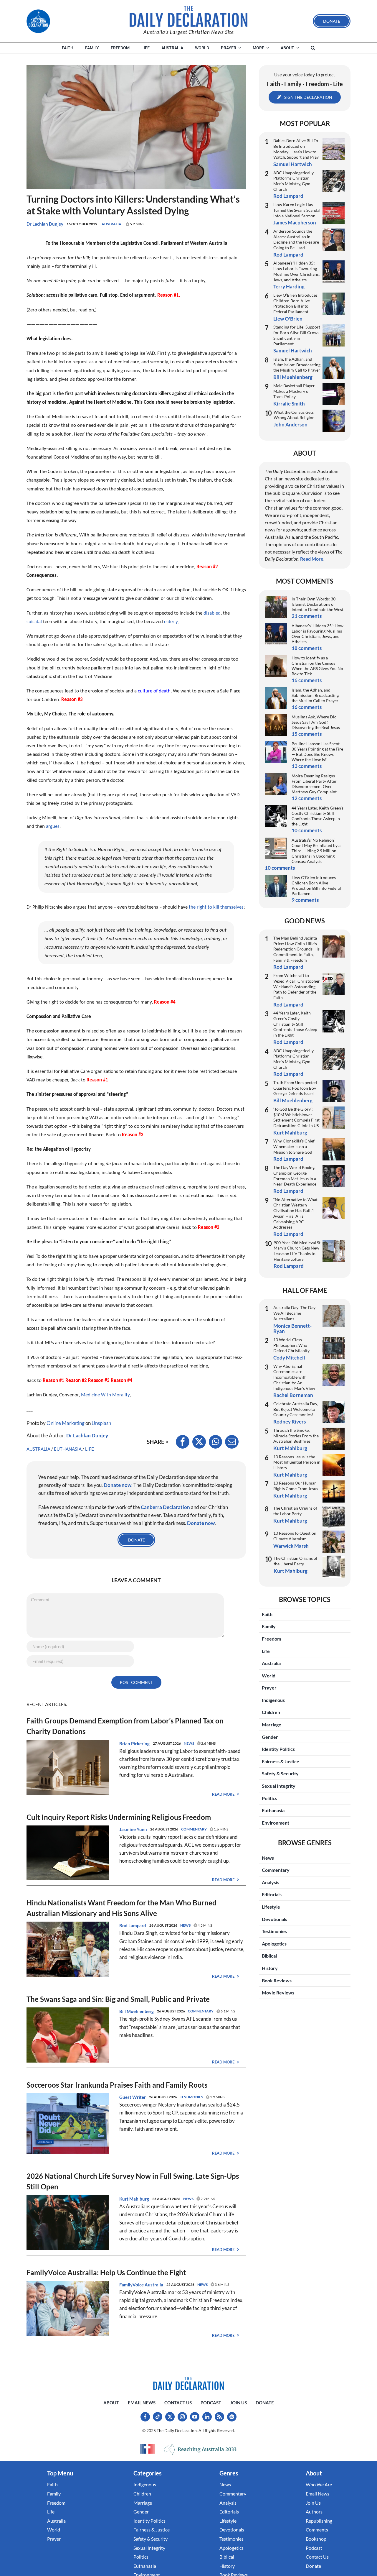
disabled (212, 613)
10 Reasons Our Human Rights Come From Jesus (296, 1486)
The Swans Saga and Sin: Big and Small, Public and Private (118, 1999)
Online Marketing (66, 1423)
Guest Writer (133, 2097)
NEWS (189, 1743)
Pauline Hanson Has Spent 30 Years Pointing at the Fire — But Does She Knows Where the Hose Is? (317, 752)
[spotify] (232, 2417)
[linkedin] (207, 2417)
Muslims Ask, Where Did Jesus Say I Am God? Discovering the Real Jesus (316, 722)
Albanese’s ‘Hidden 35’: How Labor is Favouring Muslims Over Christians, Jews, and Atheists (296, 271)
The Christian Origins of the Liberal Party (296, 1561)
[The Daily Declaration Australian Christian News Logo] (188, 17)
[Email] (232, 1442)
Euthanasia (68, 1449)
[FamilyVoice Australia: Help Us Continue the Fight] (68, 2285)
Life (90, 1449)
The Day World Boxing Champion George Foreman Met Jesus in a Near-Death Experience (295, 1176)
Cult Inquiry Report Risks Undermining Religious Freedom (119, 1817)
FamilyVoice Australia (141, 2285)
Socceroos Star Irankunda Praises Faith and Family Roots (117, 2085)
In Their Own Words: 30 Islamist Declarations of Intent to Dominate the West (318, 604)
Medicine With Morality (105, 1395)
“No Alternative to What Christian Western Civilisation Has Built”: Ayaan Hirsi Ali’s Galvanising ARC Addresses (295, 1213)
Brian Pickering (134, 1743)
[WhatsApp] (215, 1442)
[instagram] (182, 2417)
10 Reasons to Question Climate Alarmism (295, 1536)
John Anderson (291, 425)
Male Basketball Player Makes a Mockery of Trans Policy (294, 391)
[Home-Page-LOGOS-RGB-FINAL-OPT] (38, 21)
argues (53, 826)
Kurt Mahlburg (134, 2199)
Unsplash (101, 1423)
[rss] (219, 2417)
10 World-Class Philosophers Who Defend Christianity (291, 1345)
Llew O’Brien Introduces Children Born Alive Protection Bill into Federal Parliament (295, 303)
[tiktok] (158, 2417)
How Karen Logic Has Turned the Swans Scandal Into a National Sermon (297, 210)
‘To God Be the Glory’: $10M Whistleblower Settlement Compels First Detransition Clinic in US (296, 1117)
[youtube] (195, 2417)
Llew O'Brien (288, 319)
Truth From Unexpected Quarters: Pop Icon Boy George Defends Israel (295, 1088)
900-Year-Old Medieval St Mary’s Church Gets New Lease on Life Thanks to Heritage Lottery (297, 1251)
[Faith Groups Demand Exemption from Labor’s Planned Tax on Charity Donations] (68, 1744)
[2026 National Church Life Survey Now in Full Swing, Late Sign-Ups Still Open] (68, 2199)
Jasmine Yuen (133, 1829)
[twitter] (170, 2417)
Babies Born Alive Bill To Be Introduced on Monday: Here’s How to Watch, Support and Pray (296, 149)
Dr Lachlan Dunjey (45, 224)
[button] (313, 48)
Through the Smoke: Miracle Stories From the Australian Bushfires (296, 1436)
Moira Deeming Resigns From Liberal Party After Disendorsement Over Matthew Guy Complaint (314, 784)
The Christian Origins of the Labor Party (295, 1511)
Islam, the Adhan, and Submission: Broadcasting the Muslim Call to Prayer (297, 365)
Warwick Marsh (291, 1546)
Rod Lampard (133, 1925)
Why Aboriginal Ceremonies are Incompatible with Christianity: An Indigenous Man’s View (294, 1377)
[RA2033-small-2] (200, 2450)
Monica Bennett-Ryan (292, 1328)
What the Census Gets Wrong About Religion (294, 415)
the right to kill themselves (216, 907)
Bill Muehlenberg (137, 2011)
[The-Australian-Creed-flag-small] (147, 2449)
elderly (171, 622)
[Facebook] (183, 1442)
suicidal (34, 622)
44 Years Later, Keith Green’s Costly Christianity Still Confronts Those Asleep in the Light (318, 816)
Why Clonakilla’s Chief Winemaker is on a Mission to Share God (294, 1146)
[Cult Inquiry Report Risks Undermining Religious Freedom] (68, 1829)
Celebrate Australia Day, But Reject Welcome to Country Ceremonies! (296, 1409)
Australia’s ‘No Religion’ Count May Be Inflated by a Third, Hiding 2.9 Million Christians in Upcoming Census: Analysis (316, 851)
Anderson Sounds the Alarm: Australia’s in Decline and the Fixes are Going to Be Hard (296, 239)
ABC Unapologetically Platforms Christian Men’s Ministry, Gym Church (294, 181)
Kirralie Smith (289, 404)
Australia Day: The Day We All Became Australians (294, 1313)
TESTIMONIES (191, 2097)
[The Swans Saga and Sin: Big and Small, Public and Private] (68, 2011)
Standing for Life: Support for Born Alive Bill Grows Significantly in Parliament (297, 335)
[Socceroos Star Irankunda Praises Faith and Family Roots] (68, 2097)
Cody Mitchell (289, 1358)
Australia (111, 224)
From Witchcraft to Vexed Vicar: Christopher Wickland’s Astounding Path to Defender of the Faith (297, 986)
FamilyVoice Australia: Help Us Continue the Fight (106, 2272)
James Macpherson (295, 223)
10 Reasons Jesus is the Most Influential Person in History (297, 1462)
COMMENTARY (194, 1829)
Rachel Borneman (293, 1395)
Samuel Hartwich (293, 164)
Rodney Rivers (290, 1422)
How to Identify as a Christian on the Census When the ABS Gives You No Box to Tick (317, 666)
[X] (199, 1442)
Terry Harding (289, 287)
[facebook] (145, 2417)
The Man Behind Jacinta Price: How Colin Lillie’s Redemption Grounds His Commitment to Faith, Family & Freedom (296, 949)
